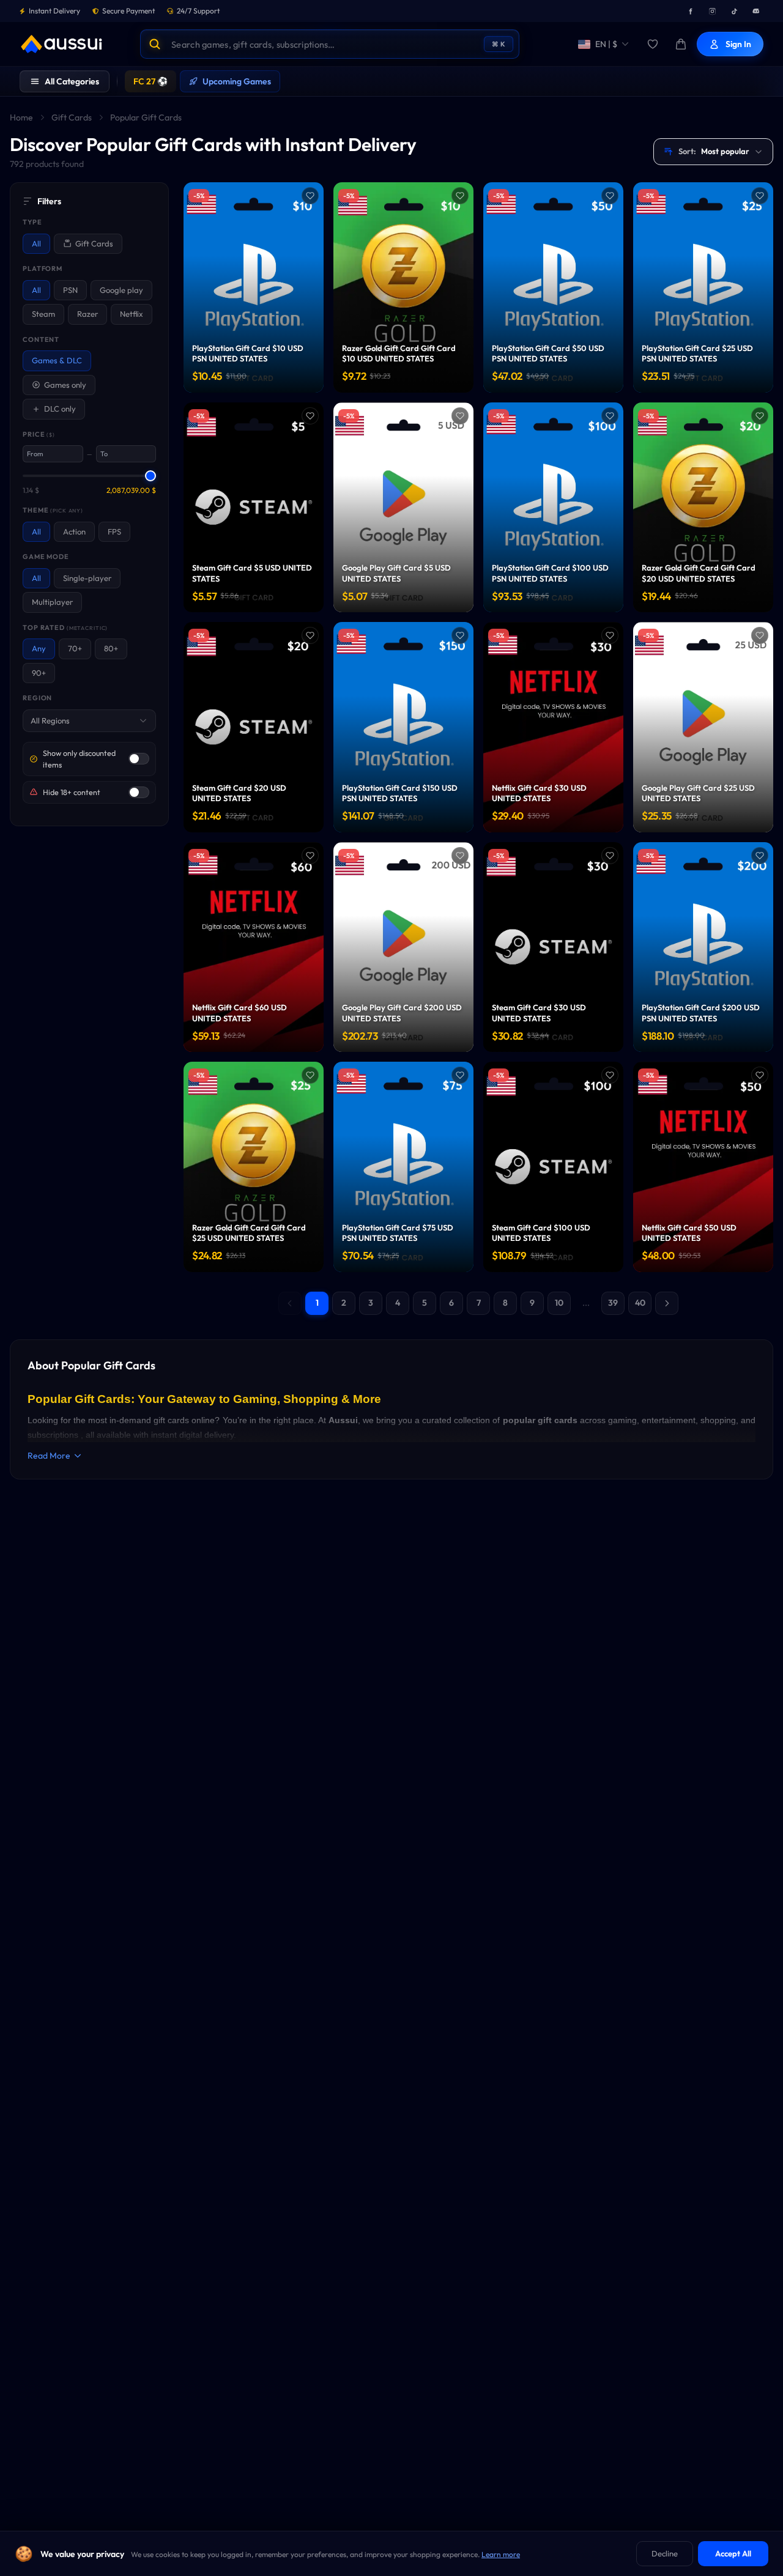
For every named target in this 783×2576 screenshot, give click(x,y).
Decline (665, 2553)
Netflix (132, 314)
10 (559, 1303)
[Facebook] (690, 11)
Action (74, 531)
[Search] (155, 44)
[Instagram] (712, 11)
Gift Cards (72, 117)
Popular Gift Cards (146, 117)
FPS (114, 531)
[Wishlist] (653, 44)
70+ (75, 648)
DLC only (60, 409)
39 (613, 1303)
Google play (121, 290)
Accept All (733, 2553)
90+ (39, 673)
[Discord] (756, 11)
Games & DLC (57, 360)
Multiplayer (52, 602)
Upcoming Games (237, 81)
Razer (87, 314)
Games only (65, 385)
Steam (43, 314)
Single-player (87, 578)
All (36, 243)
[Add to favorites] (310, 196)
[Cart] (681, 44)
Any (39, 648)
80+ (111, 648)
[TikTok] (734, 11)
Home (21, 117)
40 (640, 1303)
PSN (70, 290)
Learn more (501, 2554)
